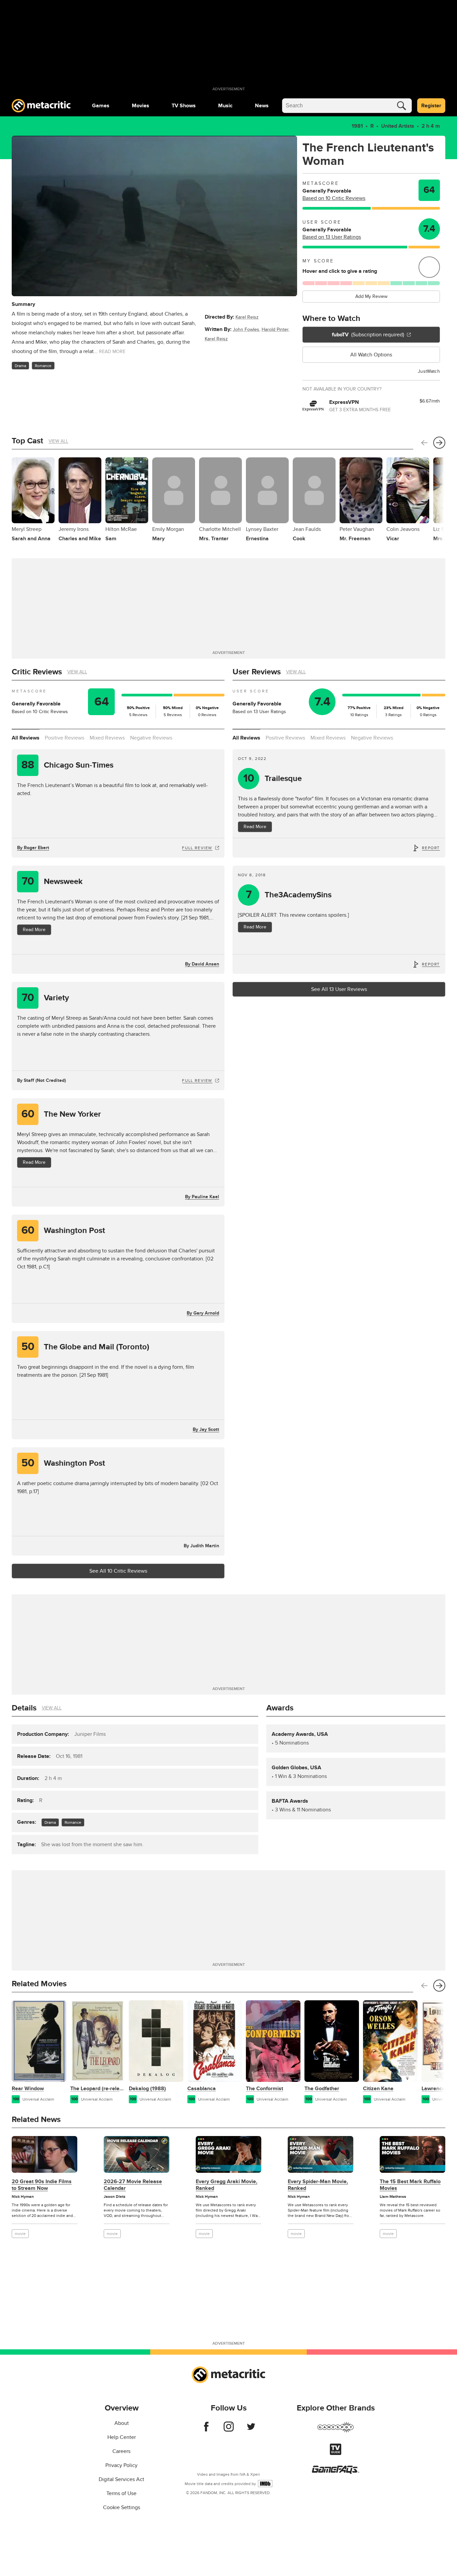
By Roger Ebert (33, 848)
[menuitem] (101, 106)
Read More (34, 930)
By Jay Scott (206, 1429)
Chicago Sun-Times (67, 765)
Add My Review (371, 296)
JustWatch (429, 371)
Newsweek (52, 881)
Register (431, 106)
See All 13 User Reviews (339, 989)
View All (58, 441)
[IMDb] (265, 2484)
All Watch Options (371, 355)
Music (225, 106)
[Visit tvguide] (336, 2453)
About (122, 2423)
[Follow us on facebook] (206, 2430)
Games (101, 106)
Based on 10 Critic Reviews (334, 198)
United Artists (398, 126)
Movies (141, 106)
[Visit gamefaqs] (336, 2472)
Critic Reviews (37, 672)
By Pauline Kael (202, 1197)
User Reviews (257, 672)
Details (24, 1708)
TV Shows (184, 106)
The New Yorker (61, 1114)
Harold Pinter (275, 329)
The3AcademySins (289, 895)
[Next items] (439, 443)
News (262, 106)
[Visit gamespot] (336, 2431)
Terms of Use (121, 2493)
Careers (121, 2451)
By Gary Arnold (203, 1313)
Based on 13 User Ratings (332, 237)
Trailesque (273, 778)
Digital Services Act (121, 2479)
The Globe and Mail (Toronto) (85, 1347)
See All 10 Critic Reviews (118, 1571)
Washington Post (63, 1230)
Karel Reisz (247, 317)
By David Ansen (202, 964)
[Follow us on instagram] (229, 2430)
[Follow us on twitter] (251, 2430)
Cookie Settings (122, 2507)
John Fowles (246, 329)
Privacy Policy (121, 2465)
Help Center (122, 2437)
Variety (45, 998)
